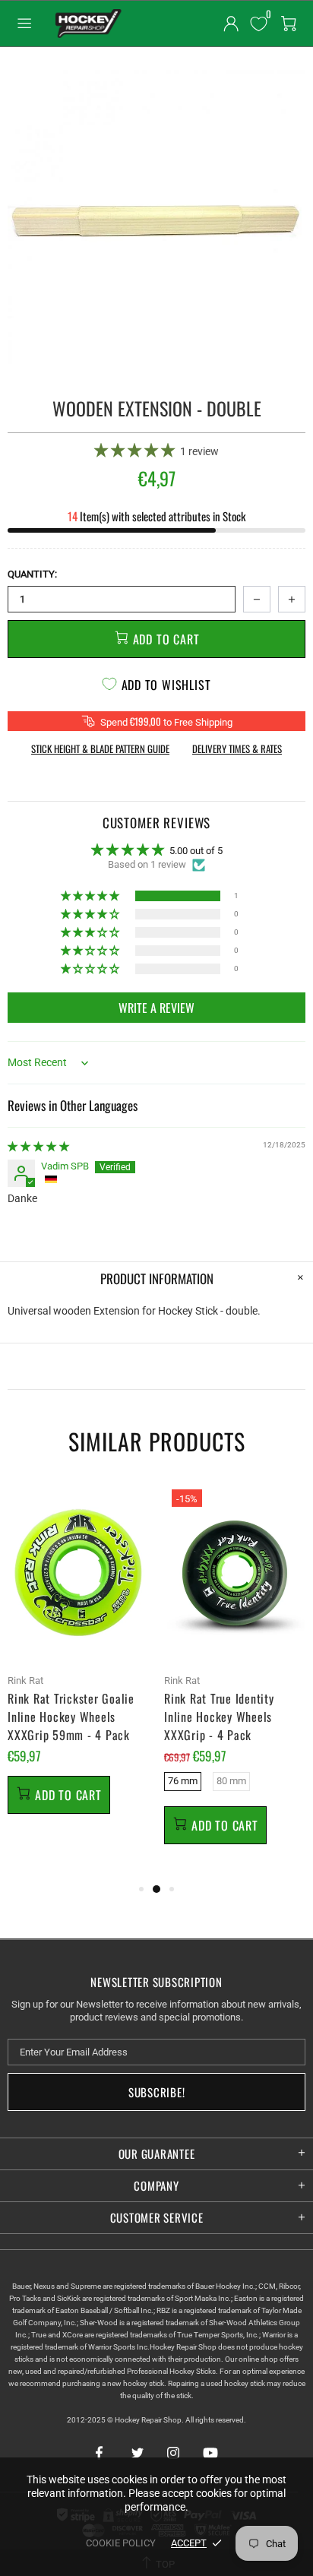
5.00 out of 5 (196, 851)
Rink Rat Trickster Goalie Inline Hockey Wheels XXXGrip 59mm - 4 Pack (71, 1717)
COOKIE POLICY (121, 2543)
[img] (38, 1146)
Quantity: (32, 574)
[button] (136, 450)
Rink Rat (25, 1680)
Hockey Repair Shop (87, 24)
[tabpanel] (78, 1666)
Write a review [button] (156, 1008)
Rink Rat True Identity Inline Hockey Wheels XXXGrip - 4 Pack (219, 1717)
